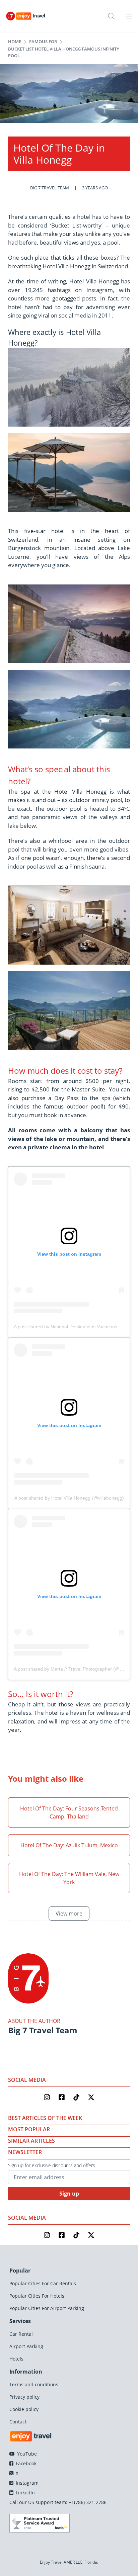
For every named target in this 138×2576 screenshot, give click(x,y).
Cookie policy (24, 2409)
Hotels (16, 2359)
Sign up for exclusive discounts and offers (52, 2165)
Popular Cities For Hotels (37, 2296)
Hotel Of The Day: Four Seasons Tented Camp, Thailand (69, 1812)
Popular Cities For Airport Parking (47, 2308)
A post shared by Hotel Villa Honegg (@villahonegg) (69, 1498)
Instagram (26, 2483)
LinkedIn (25, 2493)
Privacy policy (24, 2397)
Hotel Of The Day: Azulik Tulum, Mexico (69, 1845)
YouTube (26, 2454)
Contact (18, 2422)
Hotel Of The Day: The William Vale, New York (69, 1878)
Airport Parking (26, 2346)
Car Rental (21, 2334)
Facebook (25, 2463)
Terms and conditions (34, 2384)
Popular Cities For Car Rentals (43, 2283)
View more (69, 1914)
